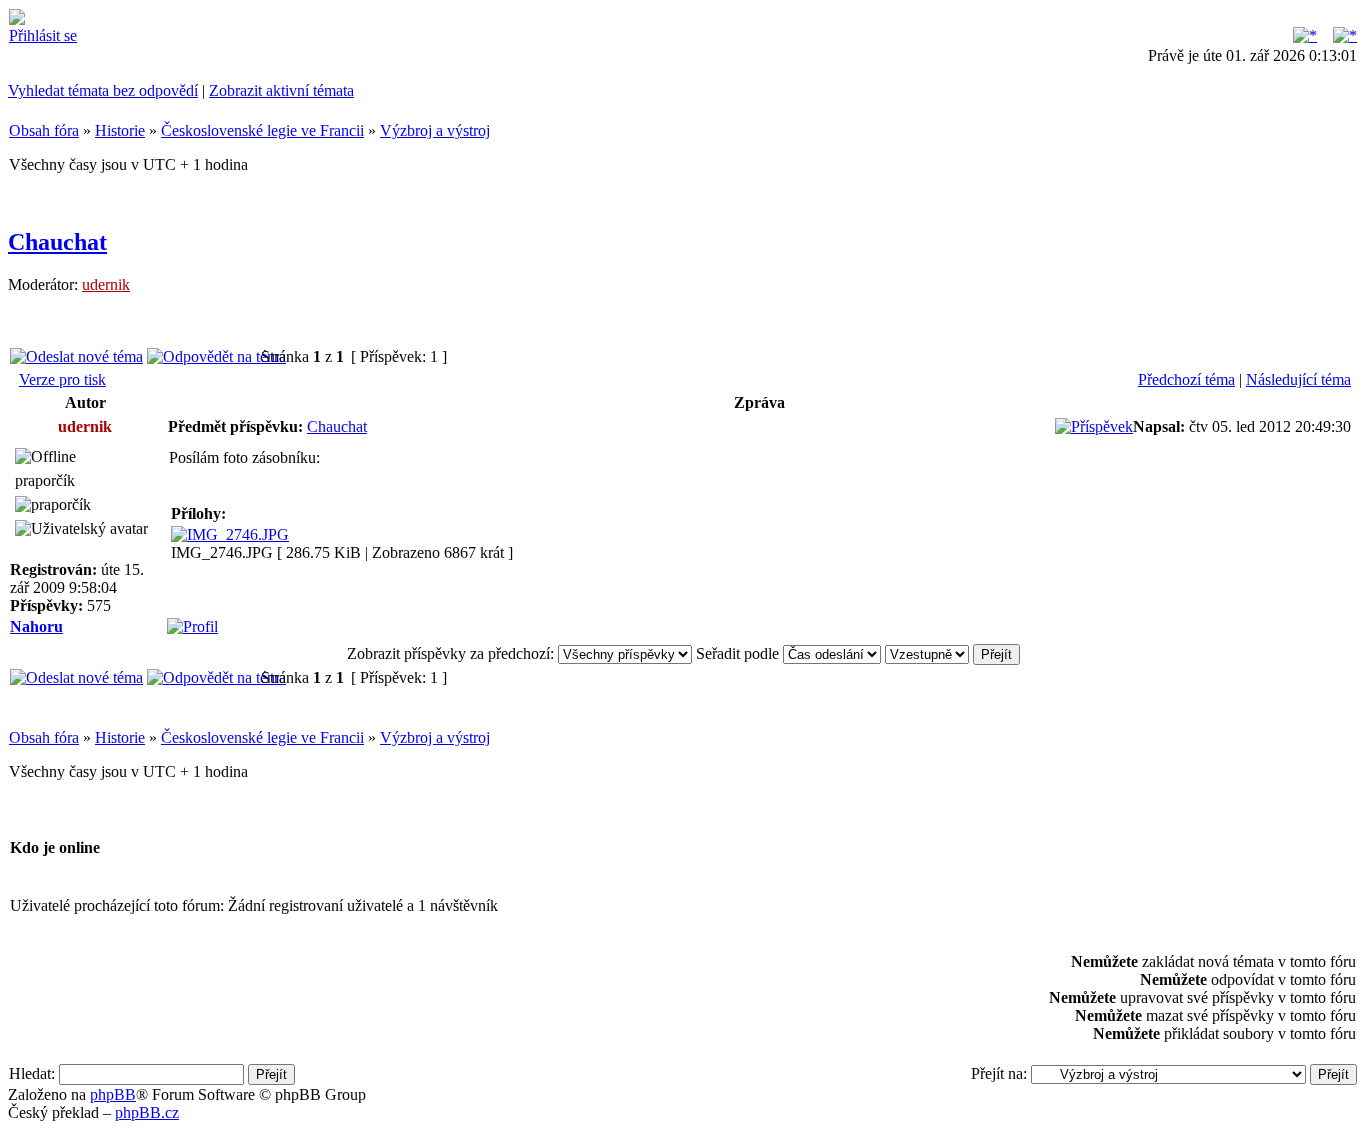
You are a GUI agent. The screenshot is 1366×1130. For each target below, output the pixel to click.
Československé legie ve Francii (262, 130)
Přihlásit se (43, 35)
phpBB (113, 1094)
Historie (120, 130)
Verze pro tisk (62, 379)
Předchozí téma (1186, 379)
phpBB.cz (147, 1112)
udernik (106, 284)
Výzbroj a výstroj (435, 130)
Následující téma (1298, 379)
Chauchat (57, 242)
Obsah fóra (44, 130)
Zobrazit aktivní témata (281, 90)
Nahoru (36, 626)
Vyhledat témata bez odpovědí (103, 90)
